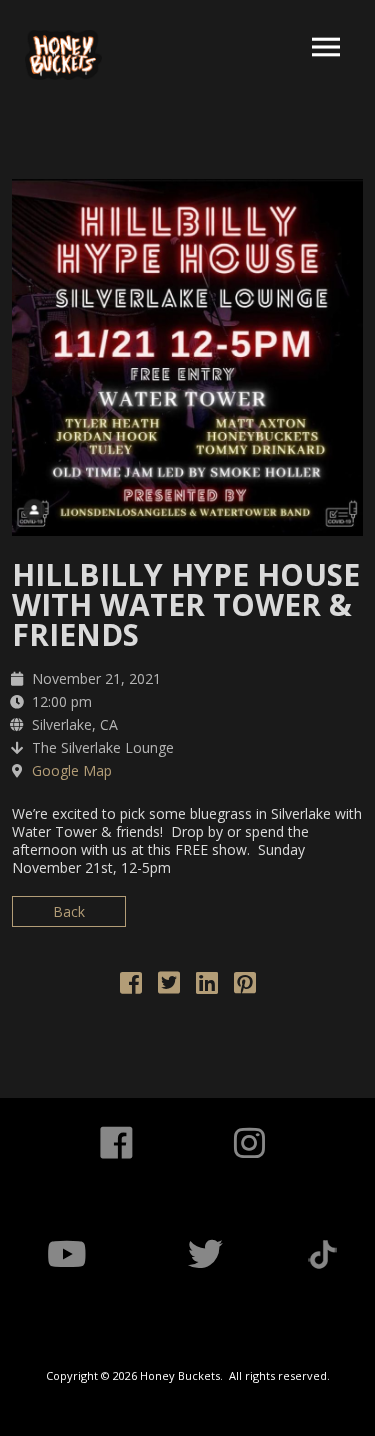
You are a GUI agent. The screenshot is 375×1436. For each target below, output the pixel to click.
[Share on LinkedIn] (207, 986)
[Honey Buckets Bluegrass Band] (63, 55)
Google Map (72, 770)
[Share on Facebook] (131, 986)
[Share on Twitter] (169, 986)
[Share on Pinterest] (245, 986)
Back (69, 911)
